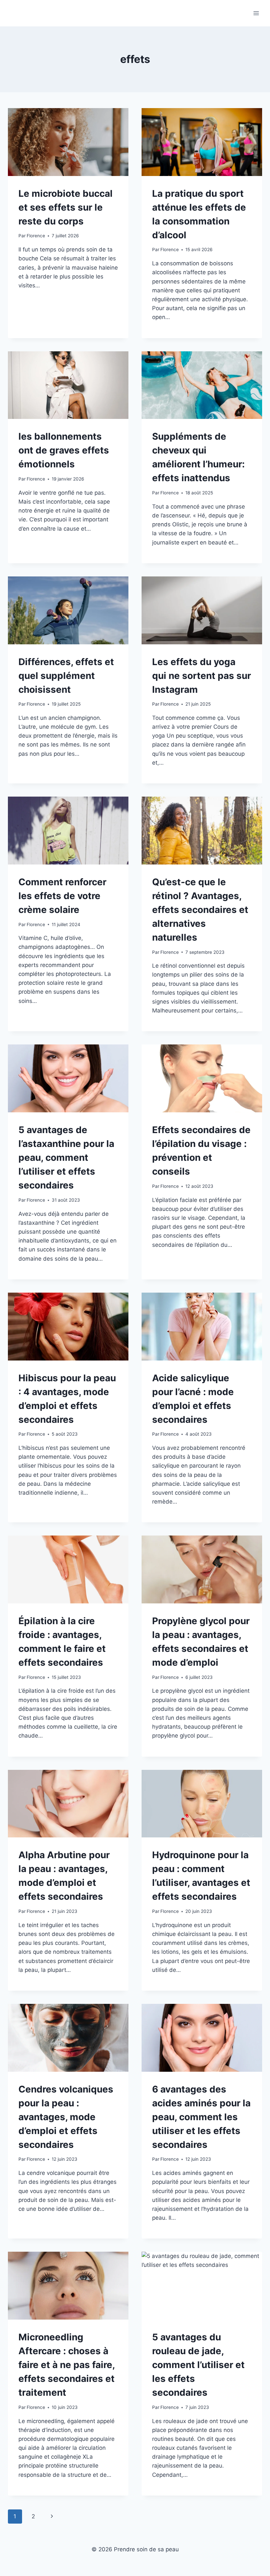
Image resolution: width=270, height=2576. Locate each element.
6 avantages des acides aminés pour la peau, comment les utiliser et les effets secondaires (201, 2117)
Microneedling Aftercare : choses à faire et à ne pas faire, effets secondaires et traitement (67, 2365)
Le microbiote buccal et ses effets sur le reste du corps (66, 207)
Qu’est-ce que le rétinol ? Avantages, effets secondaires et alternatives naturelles (200, 910)
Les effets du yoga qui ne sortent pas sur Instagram (202, 676)
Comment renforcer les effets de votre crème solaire (62, 896)
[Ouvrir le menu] (256, 13)
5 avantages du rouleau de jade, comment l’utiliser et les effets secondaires (198, 2365)
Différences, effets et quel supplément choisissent (66, 676)
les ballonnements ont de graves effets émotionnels (64, 450)
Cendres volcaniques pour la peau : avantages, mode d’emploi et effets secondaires (66, 2117)
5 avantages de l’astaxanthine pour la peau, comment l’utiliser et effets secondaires (66, 1157)
